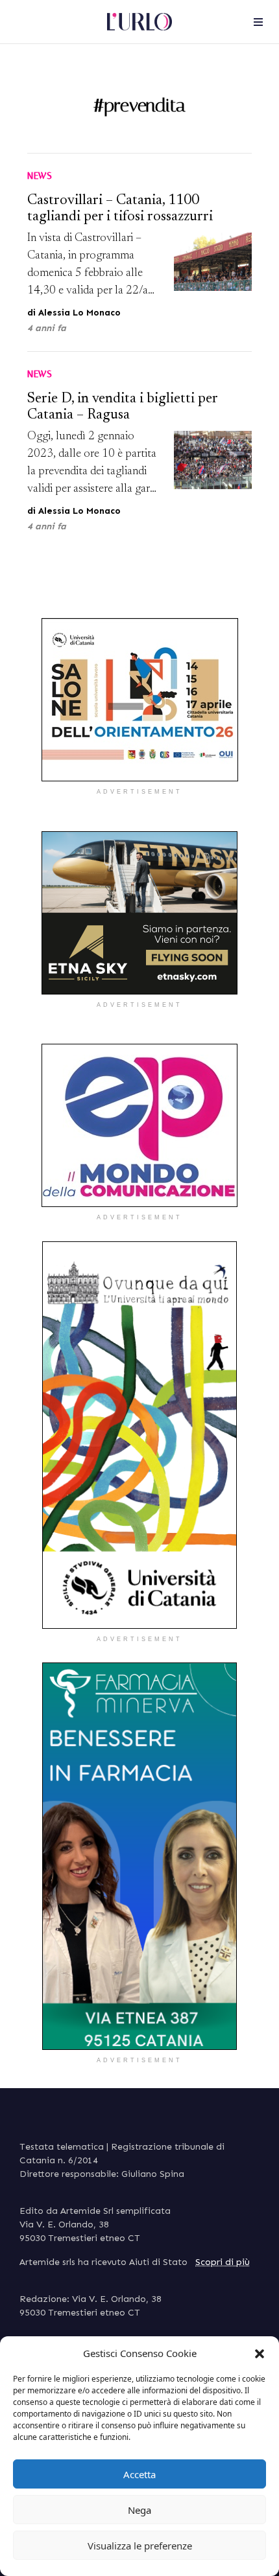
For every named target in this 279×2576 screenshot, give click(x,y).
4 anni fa (47, 328)
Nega (139, 2510)
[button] (260, 2353)
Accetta (139, 2474)
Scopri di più (223, 2262)
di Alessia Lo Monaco (74, 313)
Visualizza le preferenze (140, 2546)
